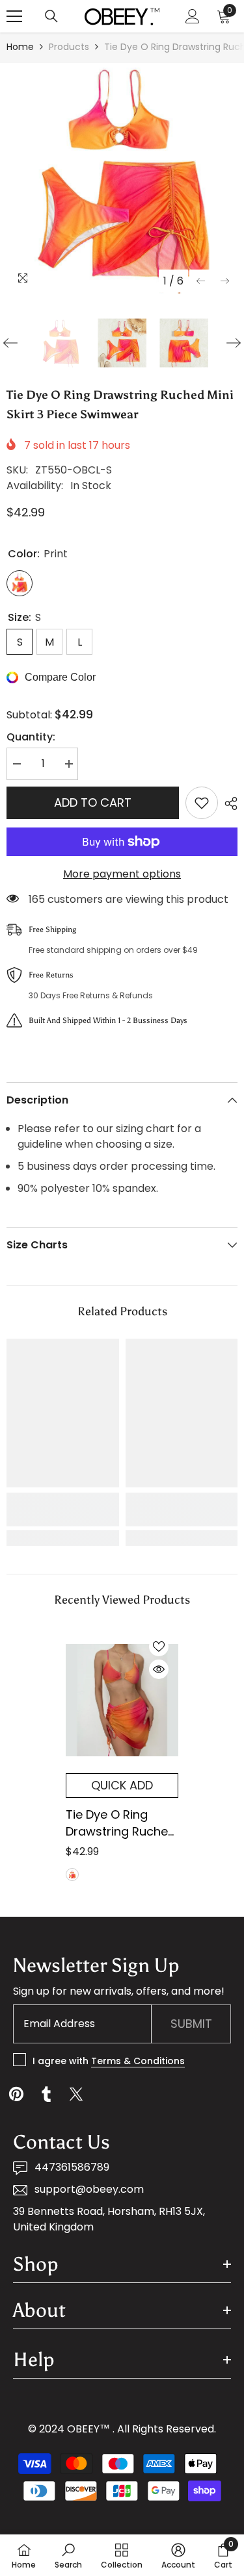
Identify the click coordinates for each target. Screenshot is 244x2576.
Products (69, 47)
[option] (122, 178)
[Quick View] (159, 1669)
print (72, 1875)
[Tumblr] (46, 2094)
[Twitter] (76, 2094)
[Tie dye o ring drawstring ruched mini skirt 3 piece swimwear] (122, 1700)
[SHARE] (228, 803)
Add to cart (93, 802)
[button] (201, 281)
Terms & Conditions (138, 2061)
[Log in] (193, 16)
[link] (63, 1509)
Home (20, 47)
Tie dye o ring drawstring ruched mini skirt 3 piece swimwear (121, 1823)
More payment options (122, 874)
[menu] (14, 16)
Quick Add (122, 1785)
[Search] (51, 16)
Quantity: (31, 737)
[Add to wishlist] (202, 803)
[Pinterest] (16, 2094)
